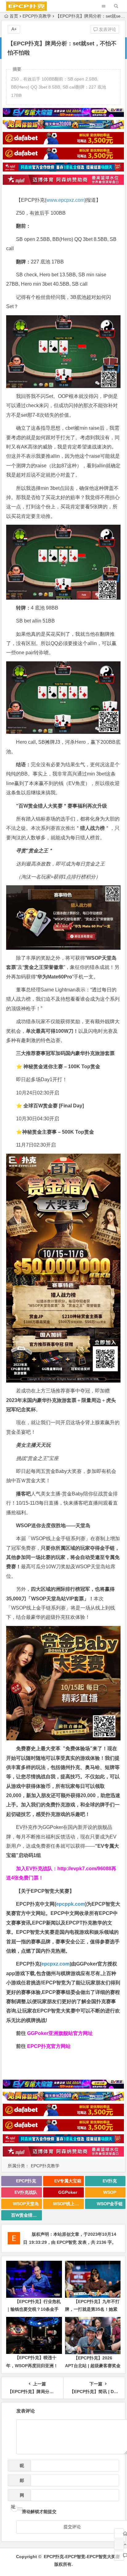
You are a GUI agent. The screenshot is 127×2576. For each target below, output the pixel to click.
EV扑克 (110, 2181)
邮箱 (20, 2482)
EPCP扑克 (26, 2181)
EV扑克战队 (26, 2192)
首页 (14, 16)
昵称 (20, 2467)
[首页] (119, 2533)
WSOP (110, 2192)
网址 (18, 2497)
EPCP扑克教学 (37, 16)
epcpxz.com (55, 1964)
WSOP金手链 (110, 2204)
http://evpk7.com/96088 (84, 1869)
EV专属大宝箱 (68, 2181)
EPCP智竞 (67, 2242)
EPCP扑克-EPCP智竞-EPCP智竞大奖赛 (82, 2557)
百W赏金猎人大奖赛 (27, 2215)
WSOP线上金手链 (68, 2204)
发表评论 (107, 29)
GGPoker (68, 2192)
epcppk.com (71, 1904)
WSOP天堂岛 (26, 2204)
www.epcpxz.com (65, 200)
